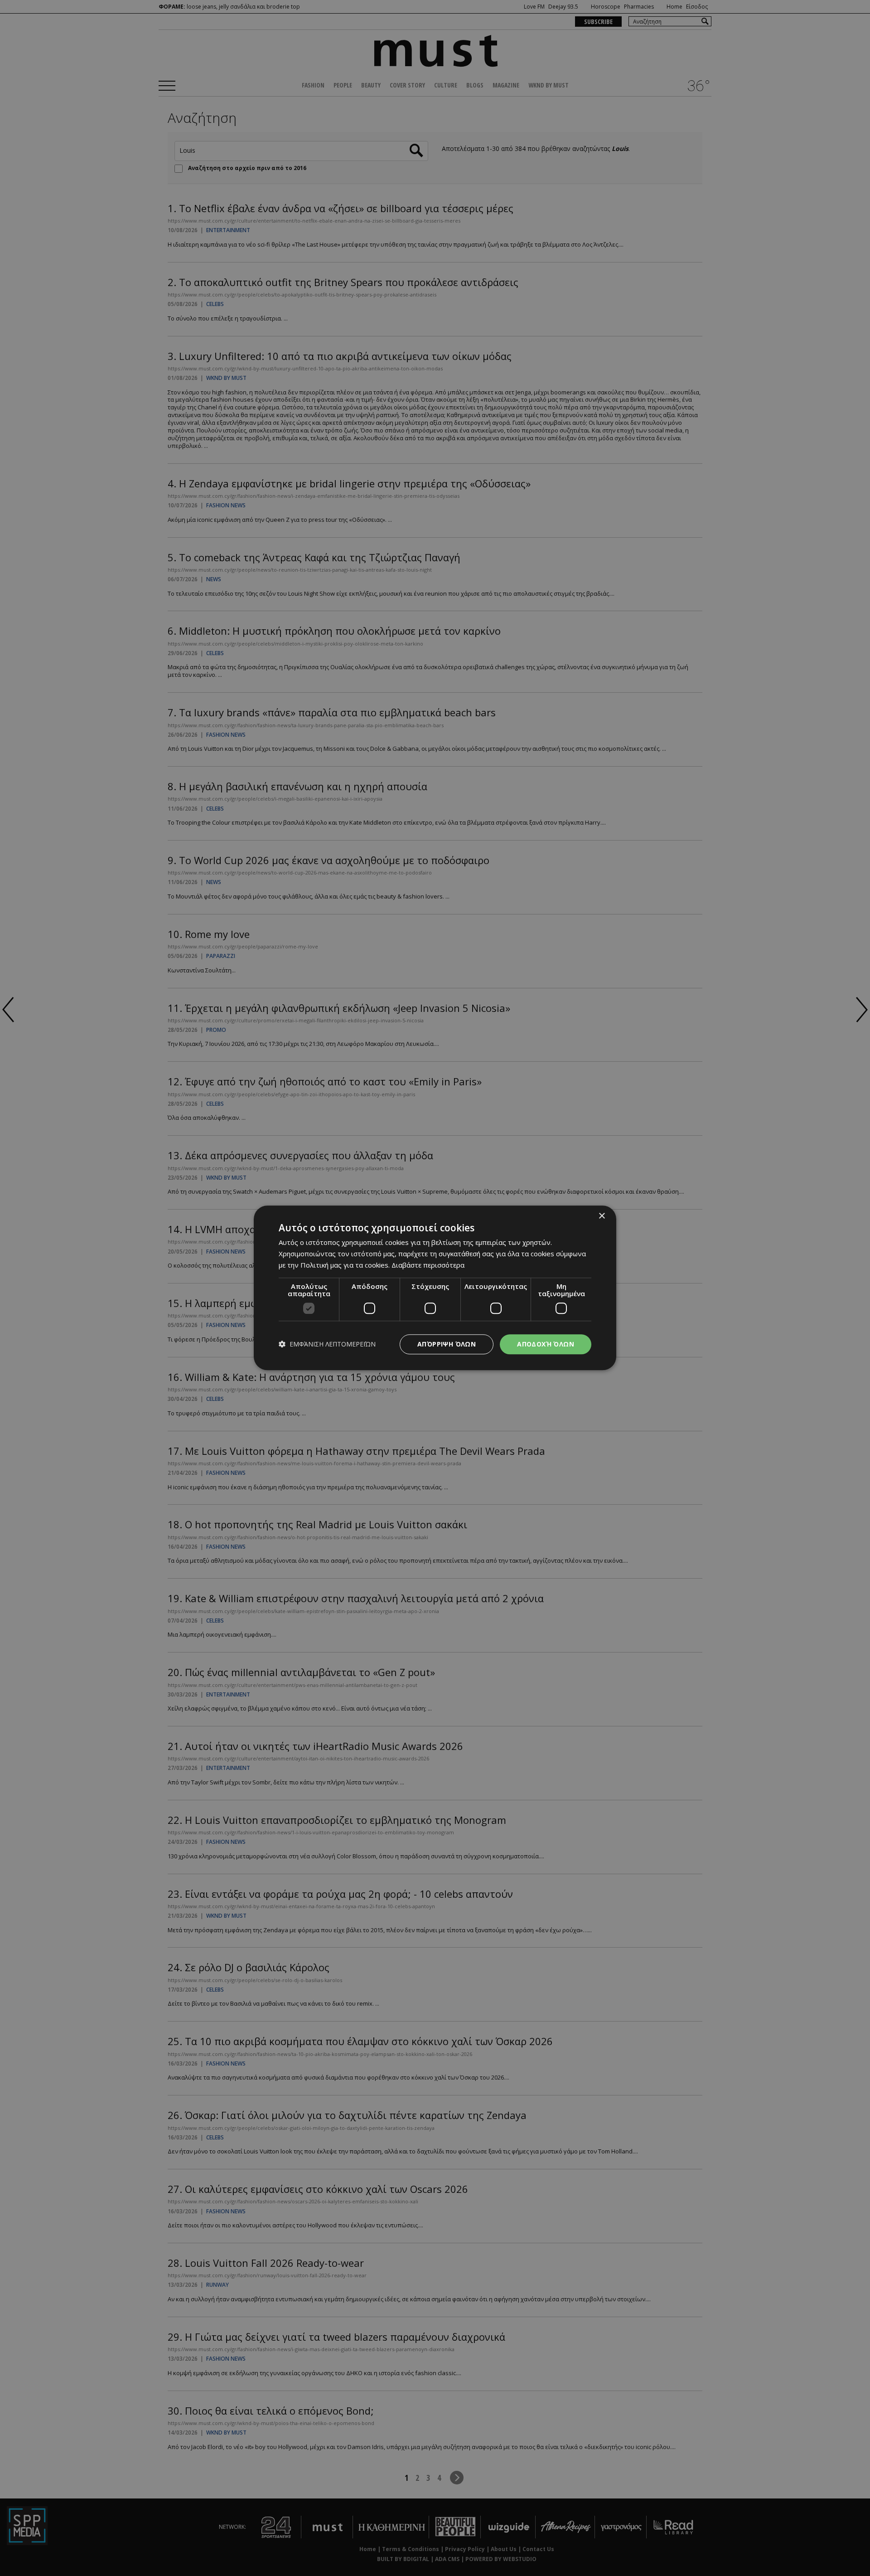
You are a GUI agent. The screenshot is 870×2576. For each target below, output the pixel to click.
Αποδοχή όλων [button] (546, 1344)
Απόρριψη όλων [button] (447, 1344)
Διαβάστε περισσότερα (428, 1265)
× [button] (602, 1216)
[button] (327, 1344)
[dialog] (435, 1288)
